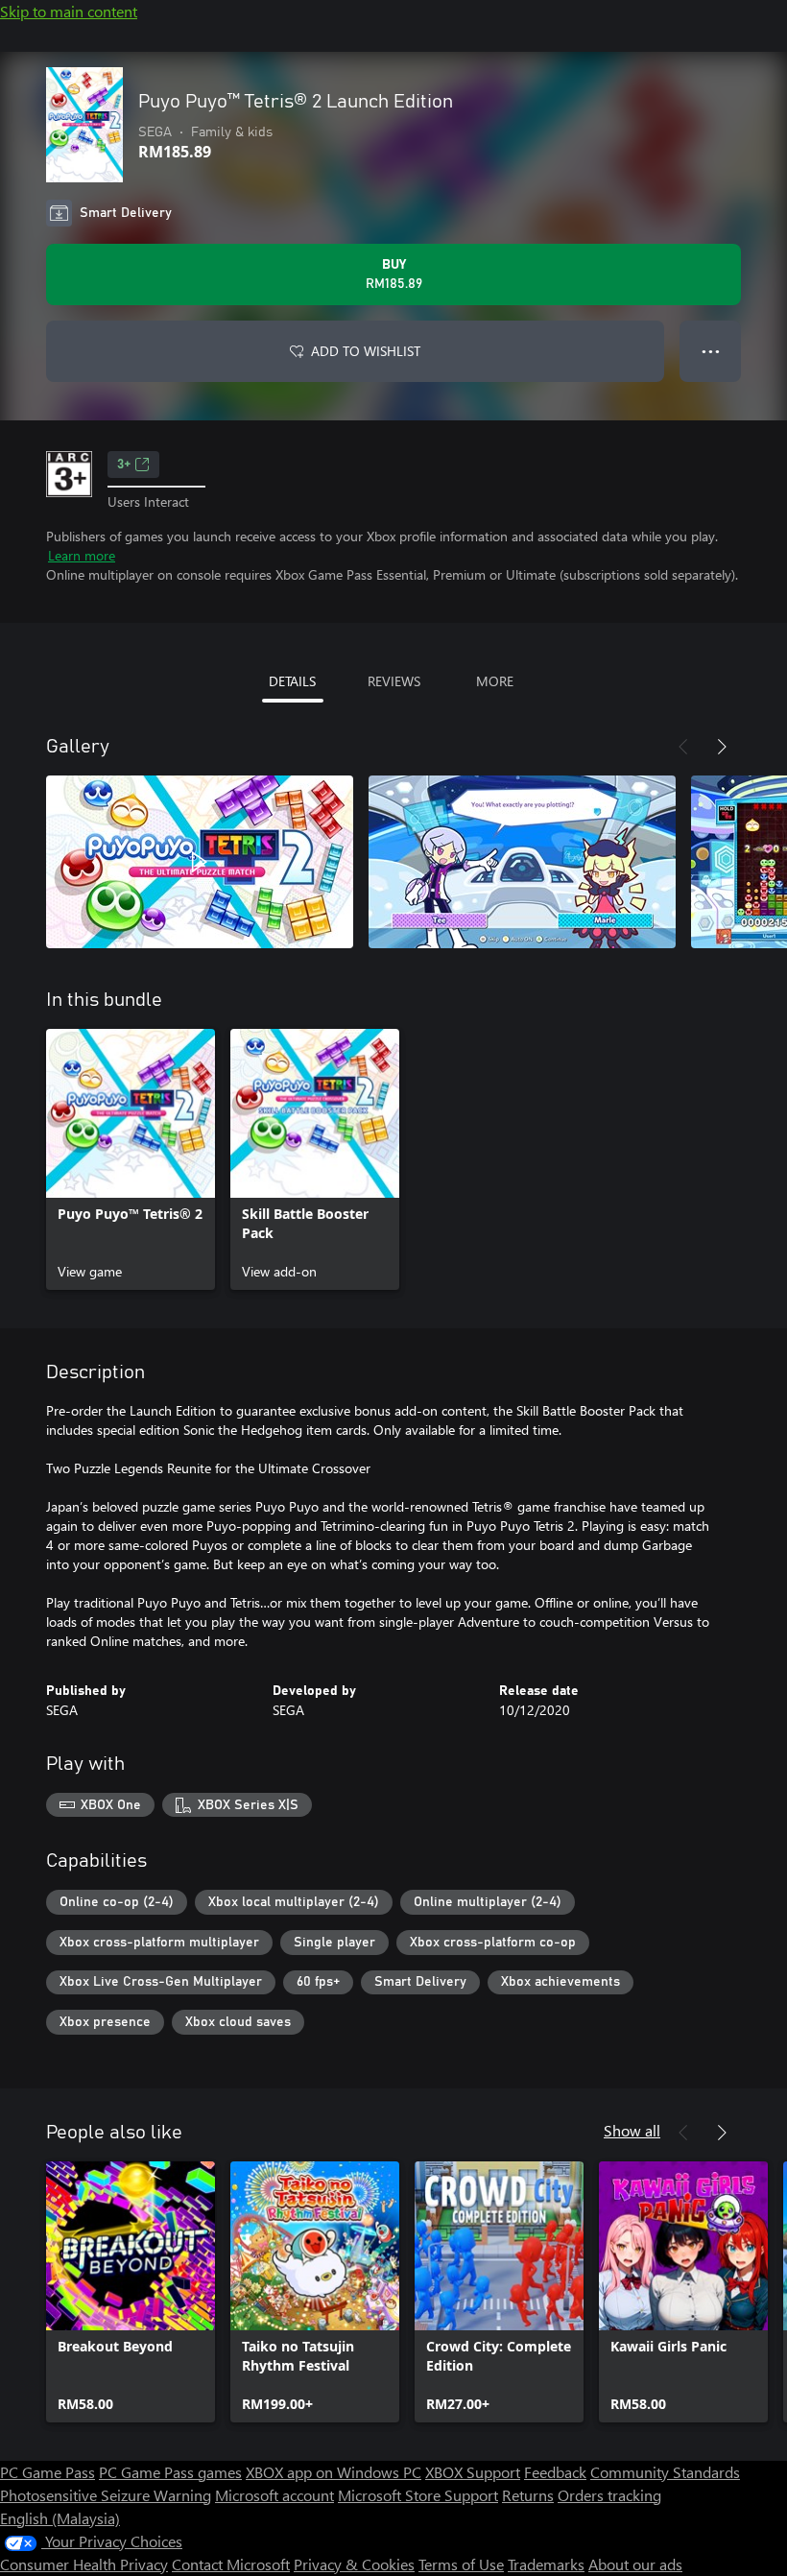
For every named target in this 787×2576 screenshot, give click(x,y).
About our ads (635, 2564)
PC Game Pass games (170, 2472)
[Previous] (683, 747)
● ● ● (711, 351)
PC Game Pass (48, 2472)
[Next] (722, 747)
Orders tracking (609, 2495)
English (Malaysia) (60, 2518)
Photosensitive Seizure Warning (106, 2495)
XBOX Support (473, 2472)
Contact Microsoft (231, 2564)
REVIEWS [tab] (394, 681)
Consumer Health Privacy (84, 2564)
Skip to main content (69, 11)
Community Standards (665, 2472)
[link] (131, 1159)
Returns (528, 2495)
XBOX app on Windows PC (334, 2472)
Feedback (555, 2472)
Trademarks (546, 2564)
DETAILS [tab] (292, 681)
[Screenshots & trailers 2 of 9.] (522, 862)
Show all (632, 2130)
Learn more (82, 555)
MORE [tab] (495, 681)
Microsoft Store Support (418, 2495)
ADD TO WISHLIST (366, 351)
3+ (124, 465)
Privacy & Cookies (354, 2564)
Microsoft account (274, 2495)
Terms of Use (461, 2564)
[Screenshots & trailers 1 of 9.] (200, 862)
